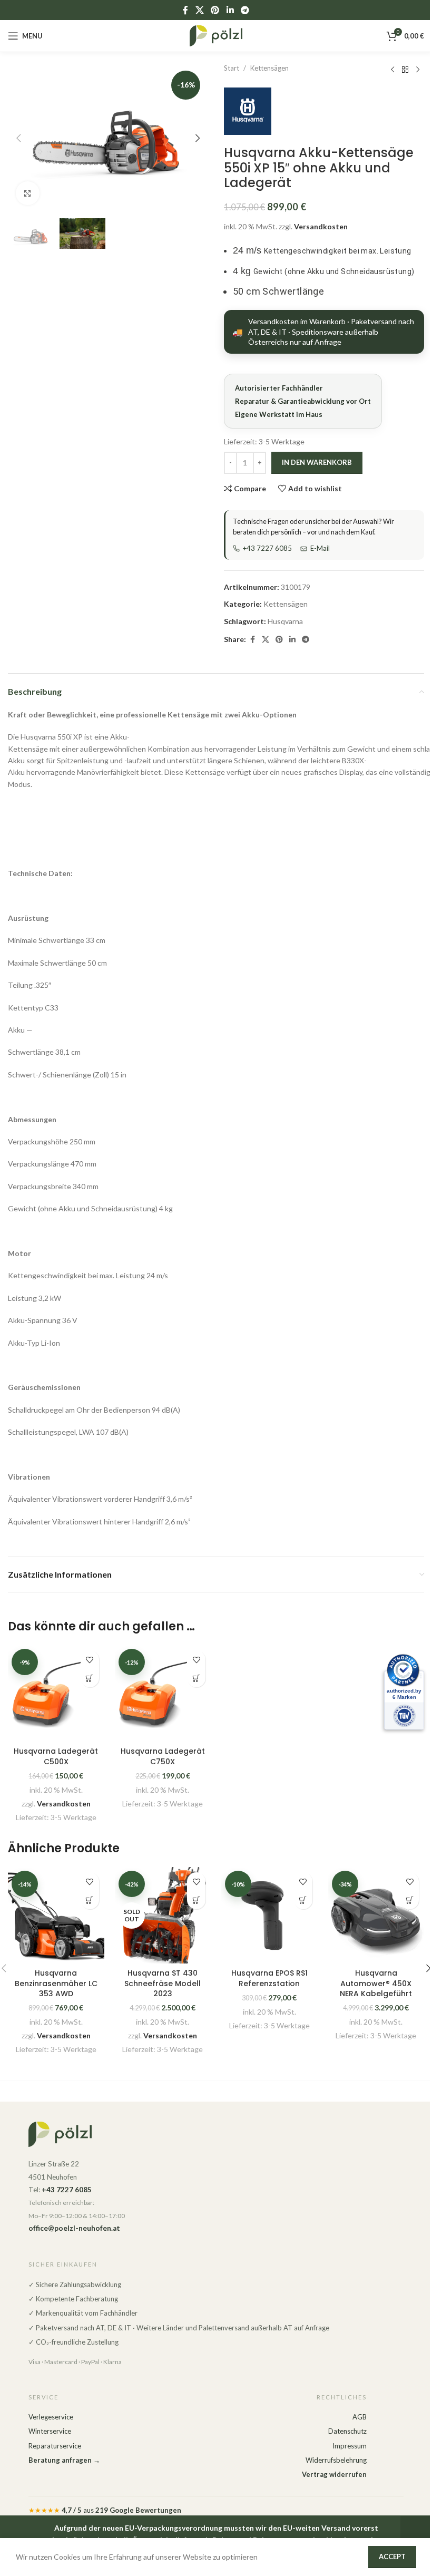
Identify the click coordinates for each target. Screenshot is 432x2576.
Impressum (350, 2446)
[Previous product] (392, 70)
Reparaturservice (55, 2446)
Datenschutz (347, 2431)
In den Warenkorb (317, 462)
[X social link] (199, 10)
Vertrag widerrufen (334, 2474)
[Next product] (418, 70)
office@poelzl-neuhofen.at (74, 2228)
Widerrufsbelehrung (336, 2460)
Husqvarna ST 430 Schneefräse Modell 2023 (163, 1983)
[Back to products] (405, 70)
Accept (392, 2556)
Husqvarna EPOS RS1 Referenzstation (269, 1978)
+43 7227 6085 (267, 548)
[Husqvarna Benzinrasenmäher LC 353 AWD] (56, 1915)
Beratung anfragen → (64, 2460)
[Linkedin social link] (230, 10)
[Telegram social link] (245, 10)
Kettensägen (269, 68)
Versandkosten (321, 226)
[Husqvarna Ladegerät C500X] (56, 1693)
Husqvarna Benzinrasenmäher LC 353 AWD (56, 1983)
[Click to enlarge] (28, 193)
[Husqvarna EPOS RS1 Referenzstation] (269, 1915)
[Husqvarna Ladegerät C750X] (163, 1693)
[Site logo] (216, 35)
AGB (360, 2417)
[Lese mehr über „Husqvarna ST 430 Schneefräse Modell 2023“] (196, 1900)
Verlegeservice (51, 2417)
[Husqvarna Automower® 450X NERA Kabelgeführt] (376, 1915)
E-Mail (320, 548)
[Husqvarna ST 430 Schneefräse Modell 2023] (163, 1915)
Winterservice (50, 2431)
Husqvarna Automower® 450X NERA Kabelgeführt (376, 1983)
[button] (18, 138)
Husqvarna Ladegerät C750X (163, 1756)
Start (232, 68)
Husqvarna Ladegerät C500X (56, 1756)
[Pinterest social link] (215, 10)
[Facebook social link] (185, 10)
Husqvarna (285, 621)
